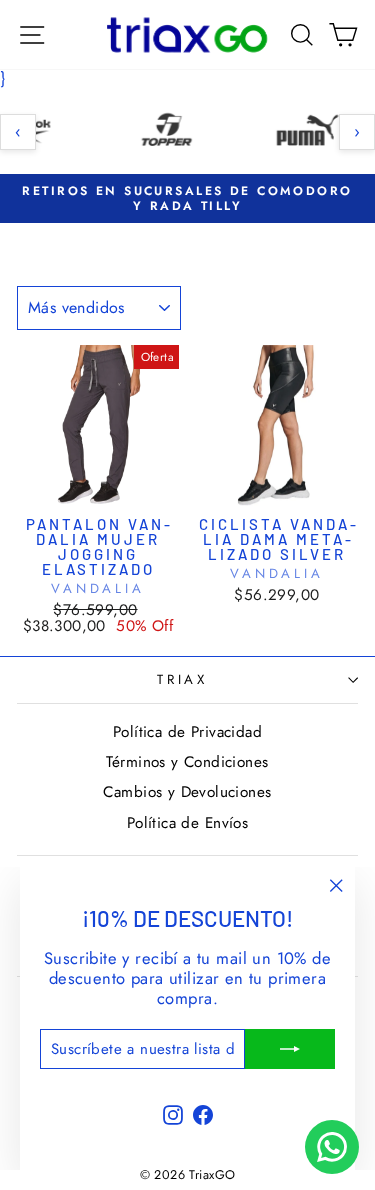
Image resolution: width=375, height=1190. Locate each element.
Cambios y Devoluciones (187, 792)
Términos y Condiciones (187, 762)
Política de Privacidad (187, 732)
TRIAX (183, 679)
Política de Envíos (187, 823)
